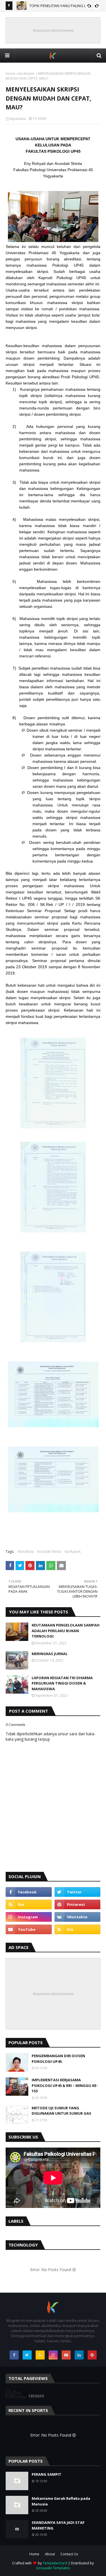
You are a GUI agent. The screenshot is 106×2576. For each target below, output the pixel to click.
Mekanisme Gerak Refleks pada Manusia (61, 2501)
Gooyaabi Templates (53, 2568)
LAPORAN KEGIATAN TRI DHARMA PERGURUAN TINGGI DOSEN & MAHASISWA (62, 1683)
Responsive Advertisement (53, 30)
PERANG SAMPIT (46, 2474)
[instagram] (29, 1917)
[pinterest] (78, 1904)
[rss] (29, 1904)
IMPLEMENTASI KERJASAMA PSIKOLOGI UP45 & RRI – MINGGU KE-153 (65, 2085)
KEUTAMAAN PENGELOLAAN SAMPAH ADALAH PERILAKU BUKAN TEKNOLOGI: (66, 1631)
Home (11, 74)
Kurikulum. (27, 74)
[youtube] (29, 1929)
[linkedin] (79, 2355)
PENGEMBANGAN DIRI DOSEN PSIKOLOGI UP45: (58, 2059)
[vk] (78, 1917)
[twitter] (78, 1892)
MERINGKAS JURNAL (50, 1654)
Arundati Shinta (49, 1552)
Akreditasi (26, 1552)
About (50, 2554)
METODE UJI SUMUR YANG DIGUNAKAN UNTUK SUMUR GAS (61, 2111)
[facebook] (29, 1892)
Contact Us (69, 2554)
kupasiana (18, 119)
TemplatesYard (55, 2563)
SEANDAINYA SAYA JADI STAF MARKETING (58, 2525)
